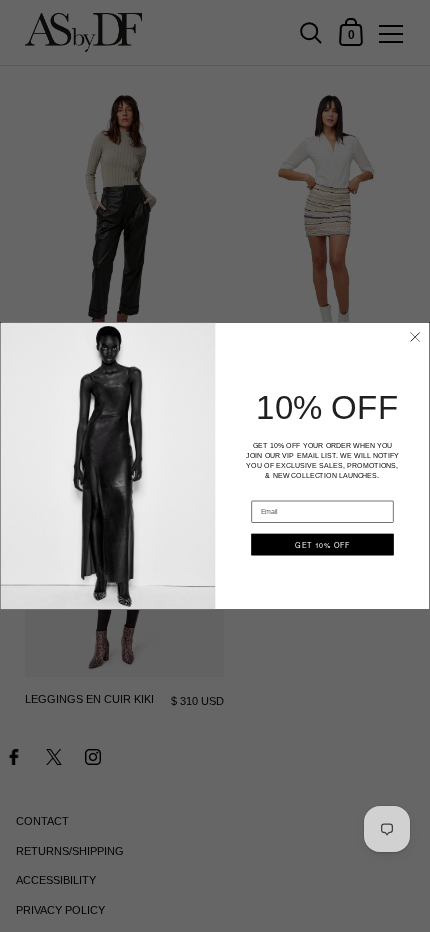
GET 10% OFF (322, 544)
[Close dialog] (415, 337)
